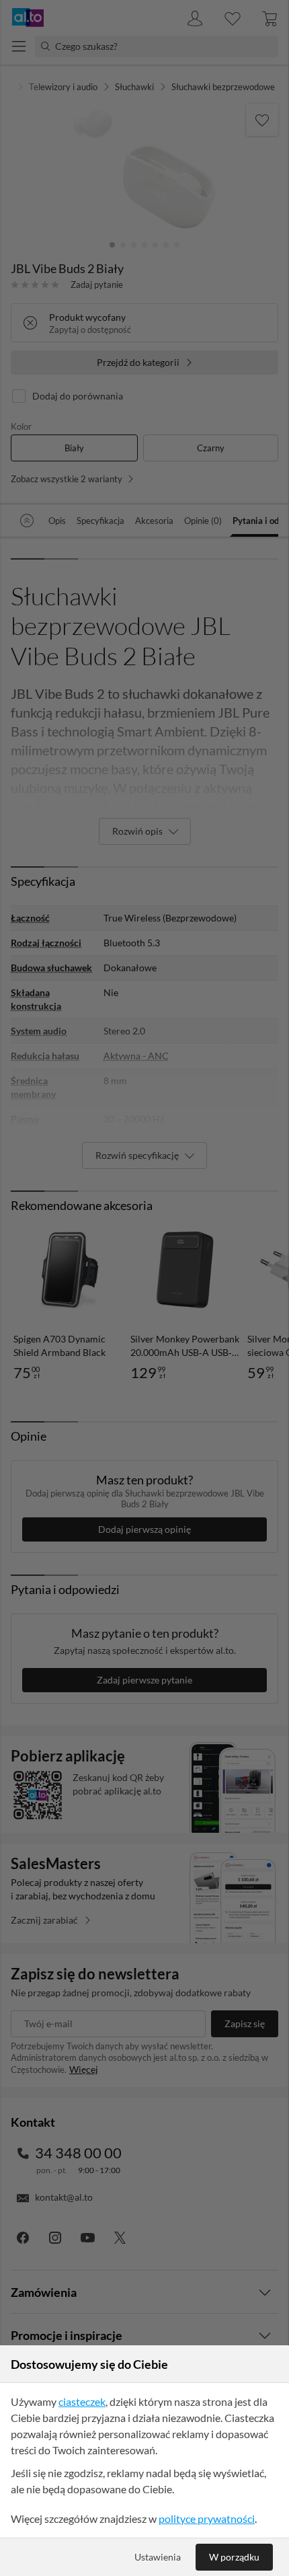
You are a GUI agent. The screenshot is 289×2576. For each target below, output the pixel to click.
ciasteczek (82, 2401)
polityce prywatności (207, 2518)
